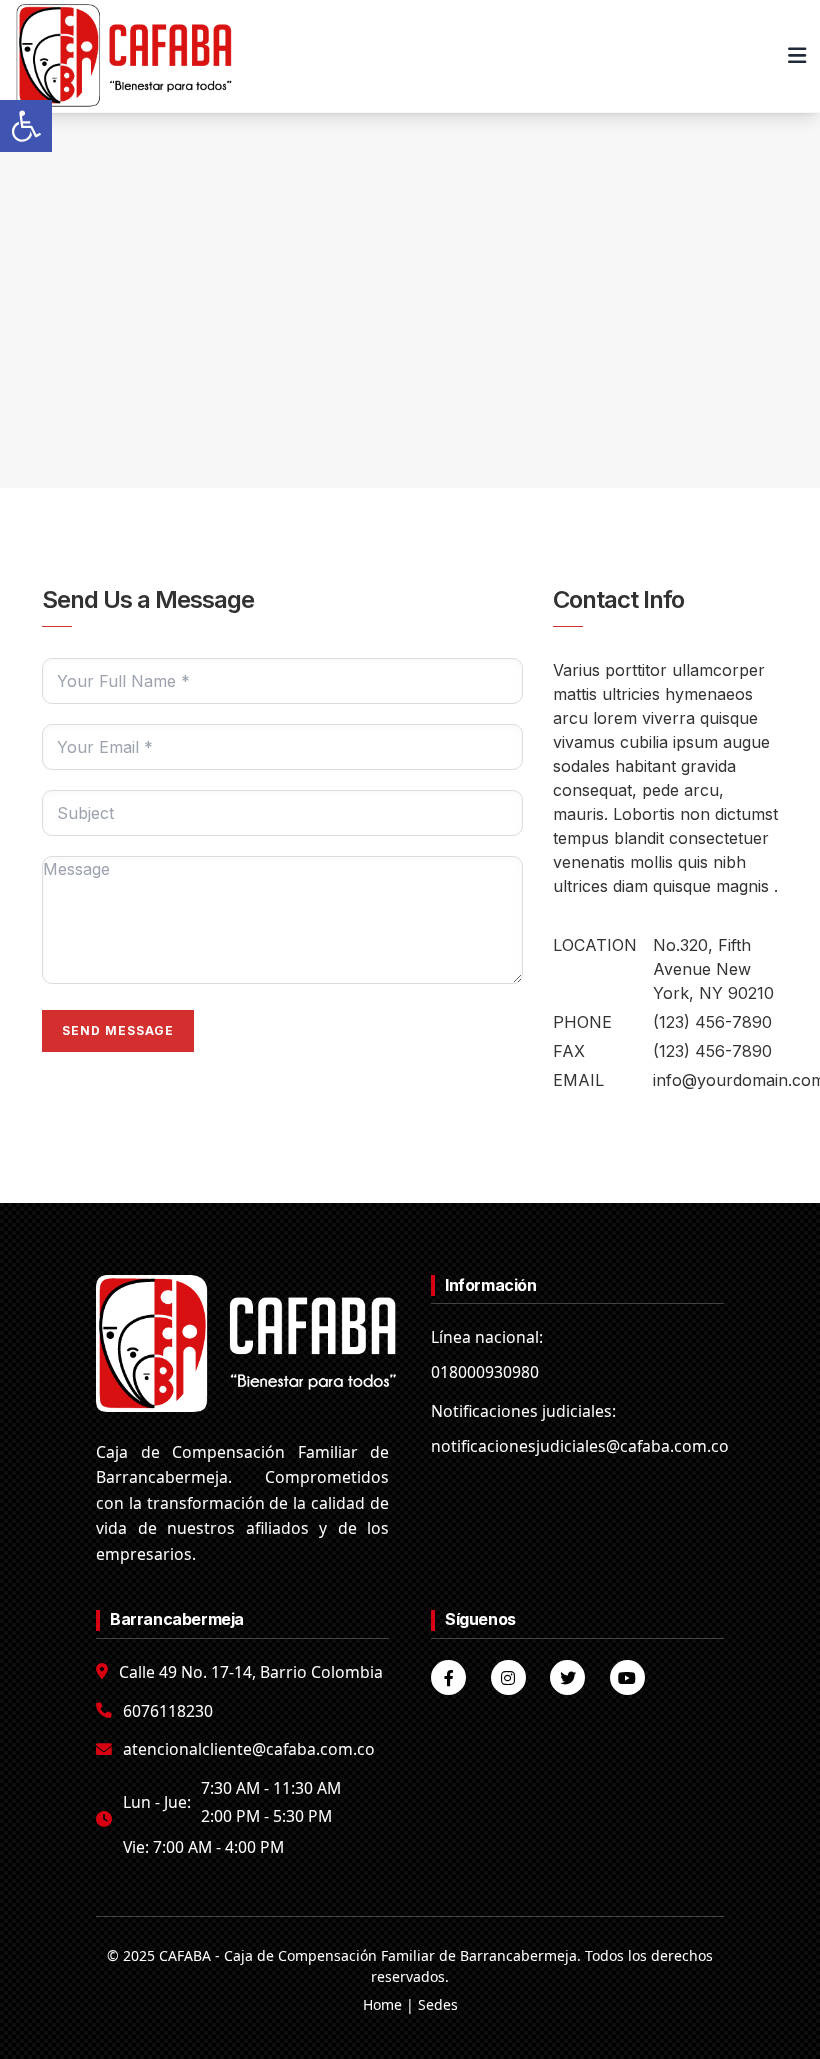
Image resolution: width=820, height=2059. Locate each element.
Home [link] (382, 2004)
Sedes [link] (438, 2004)
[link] (26, 126)
